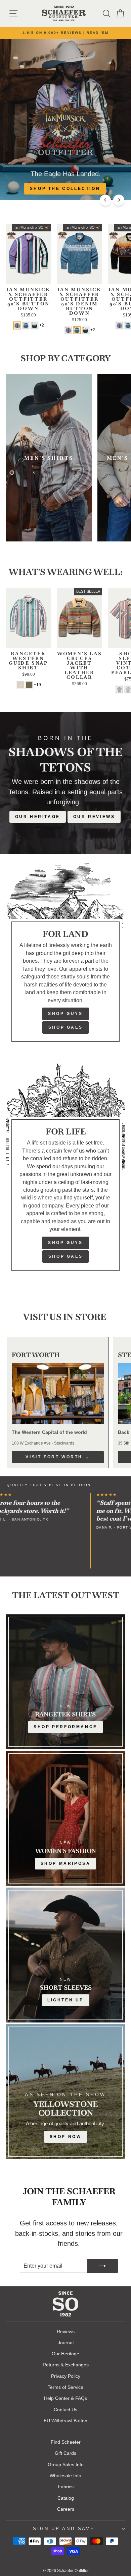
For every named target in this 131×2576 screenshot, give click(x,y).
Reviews (66, 2332)
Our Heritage (38, 817)
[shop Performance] (65, 1682)
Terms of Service (65, 2387)
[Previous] (105, 200)
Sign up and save (64, 2529)
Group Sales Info (66, 2464)
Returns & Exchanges (66, 2365)
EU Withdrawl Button (65, 2421)
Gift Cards (65, 2453)
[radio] (17, 325)
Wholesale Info (65, 2476)
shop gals (65, 1256)
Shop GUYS (65, 1014)
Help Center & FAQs (65, 2398)
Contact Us (65, 2410)
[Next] (119, 200)
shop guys (65, 1243)
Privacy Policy (66, 2376)
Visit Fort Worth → (58, 1457)
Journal (66, 2343)
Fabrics (66, 2487)
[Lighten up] (65, 1955)
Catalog (66, 2498)
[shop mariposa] (65, 1818)
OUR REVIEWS (94, 817)
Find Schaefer (66, 2442)
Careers (66, 2509)
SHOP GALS (65, 1027)
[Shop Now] (65, 2092)
